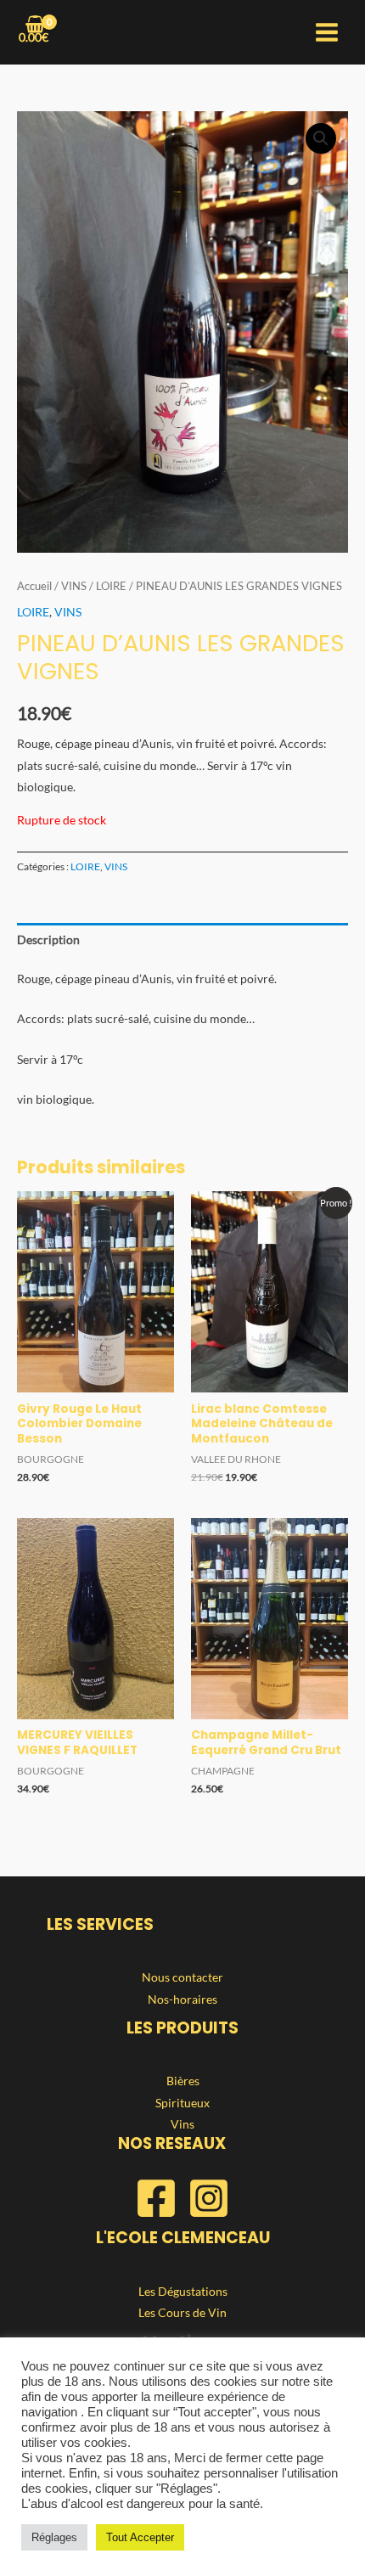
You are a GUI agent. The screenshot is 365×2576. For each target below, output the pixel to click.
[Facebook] (156, 2198)
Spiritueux (182, 2103)
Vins (182, 2124)
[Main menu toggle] (327, 33)
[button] (321, 138)
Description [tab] (48, 939)
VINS (74, 586)
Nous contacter (182, 1977)
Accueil (34, 586)
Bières (183, 2081)
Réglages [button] (54, 2537)
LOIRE (111, 586)
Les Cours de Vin (182, 2312)
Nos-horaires (182, 1999)
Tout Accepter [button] (140, 2537)
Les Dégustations (183, 2291)
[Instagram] (209, 2198)
